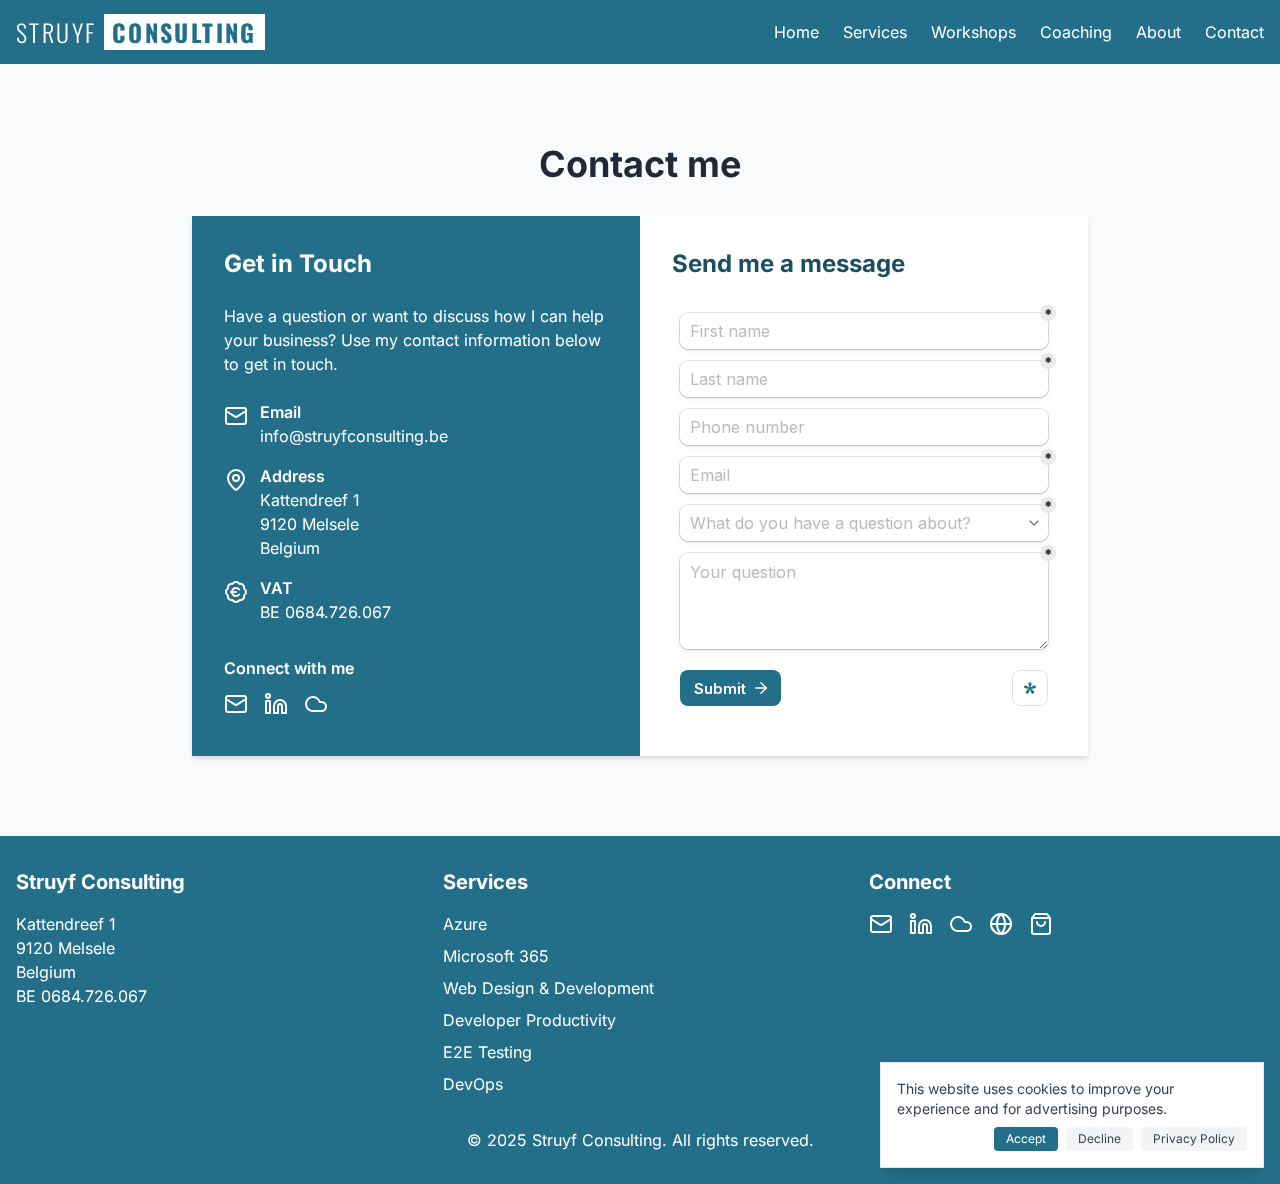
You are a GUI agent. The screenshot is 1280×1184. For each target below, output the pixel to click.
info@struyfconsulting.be (354, 436)
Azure (465, 924)
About (1158, 32)
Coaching (1076, 32)
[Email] (236, 704)
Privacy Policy (1194, 1138)
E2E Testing (487, 1052)
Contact (1234, 32)
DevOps (473, 1084)
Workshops (973, 32)
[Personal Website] (1001, 924)
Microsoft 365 (496, 956)
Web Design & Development (548, 988)
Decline (1099, 1138)
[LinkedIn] (276, 704)
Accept (1026, 1138)
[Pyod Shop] (1041, 924)
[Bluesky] (316, 704)
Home (796, 32)
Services (875, 32)
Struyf (136, 32)
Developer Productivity (529, 1020)
